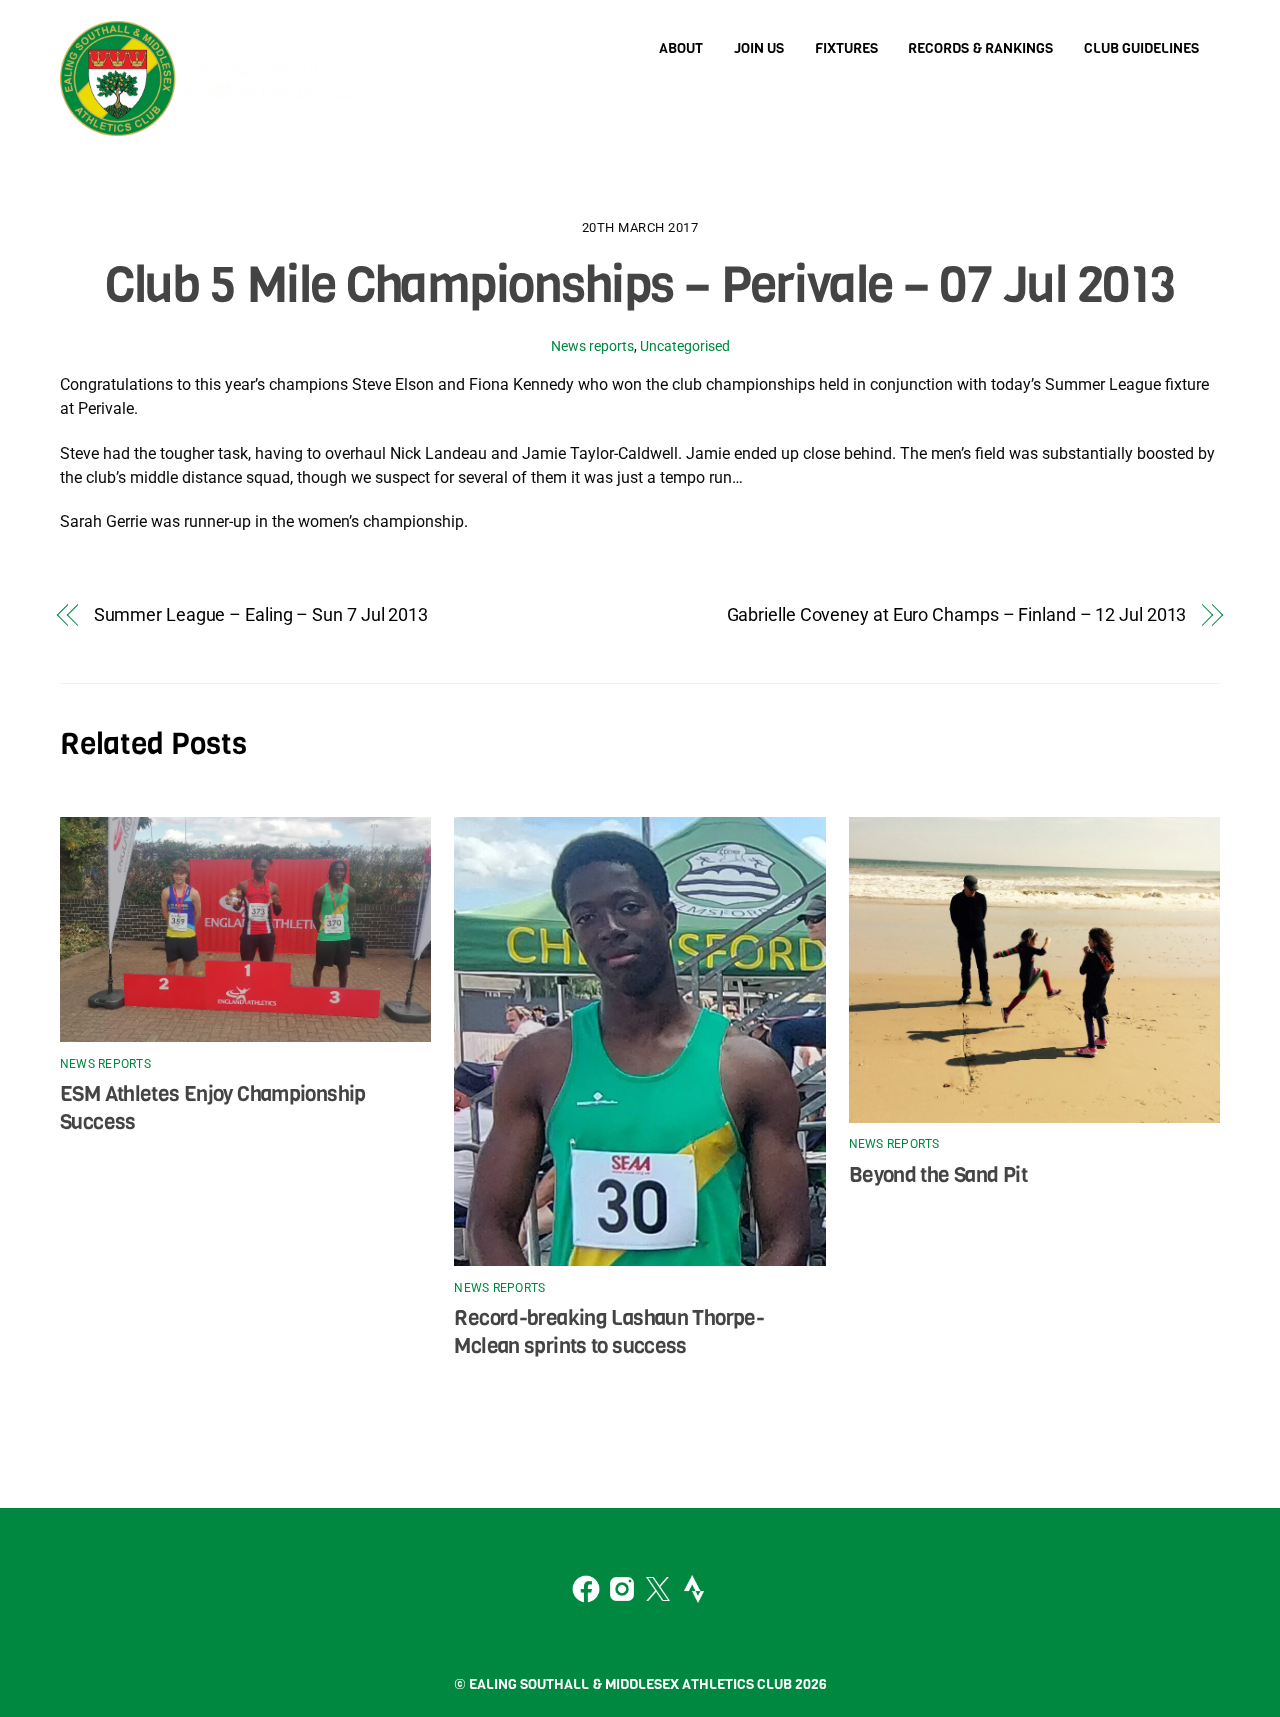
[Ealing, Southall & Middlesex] (210, 119)
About (681, 48)
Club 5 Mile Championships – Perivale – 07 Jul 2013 (640, 285)
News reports (592, 346)
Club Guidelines (1141, 48)
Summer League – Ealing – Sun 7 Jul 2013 (261, 614)
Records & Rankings (980, 48)
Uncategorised (685, 346)
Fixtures (846, 48)
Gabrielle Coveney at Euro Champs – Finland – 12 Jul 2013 (957, 614)
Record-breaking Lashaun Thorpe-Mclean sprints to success (609, 1332)
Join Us (759, 48)
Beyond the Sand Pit (938, 1175)
